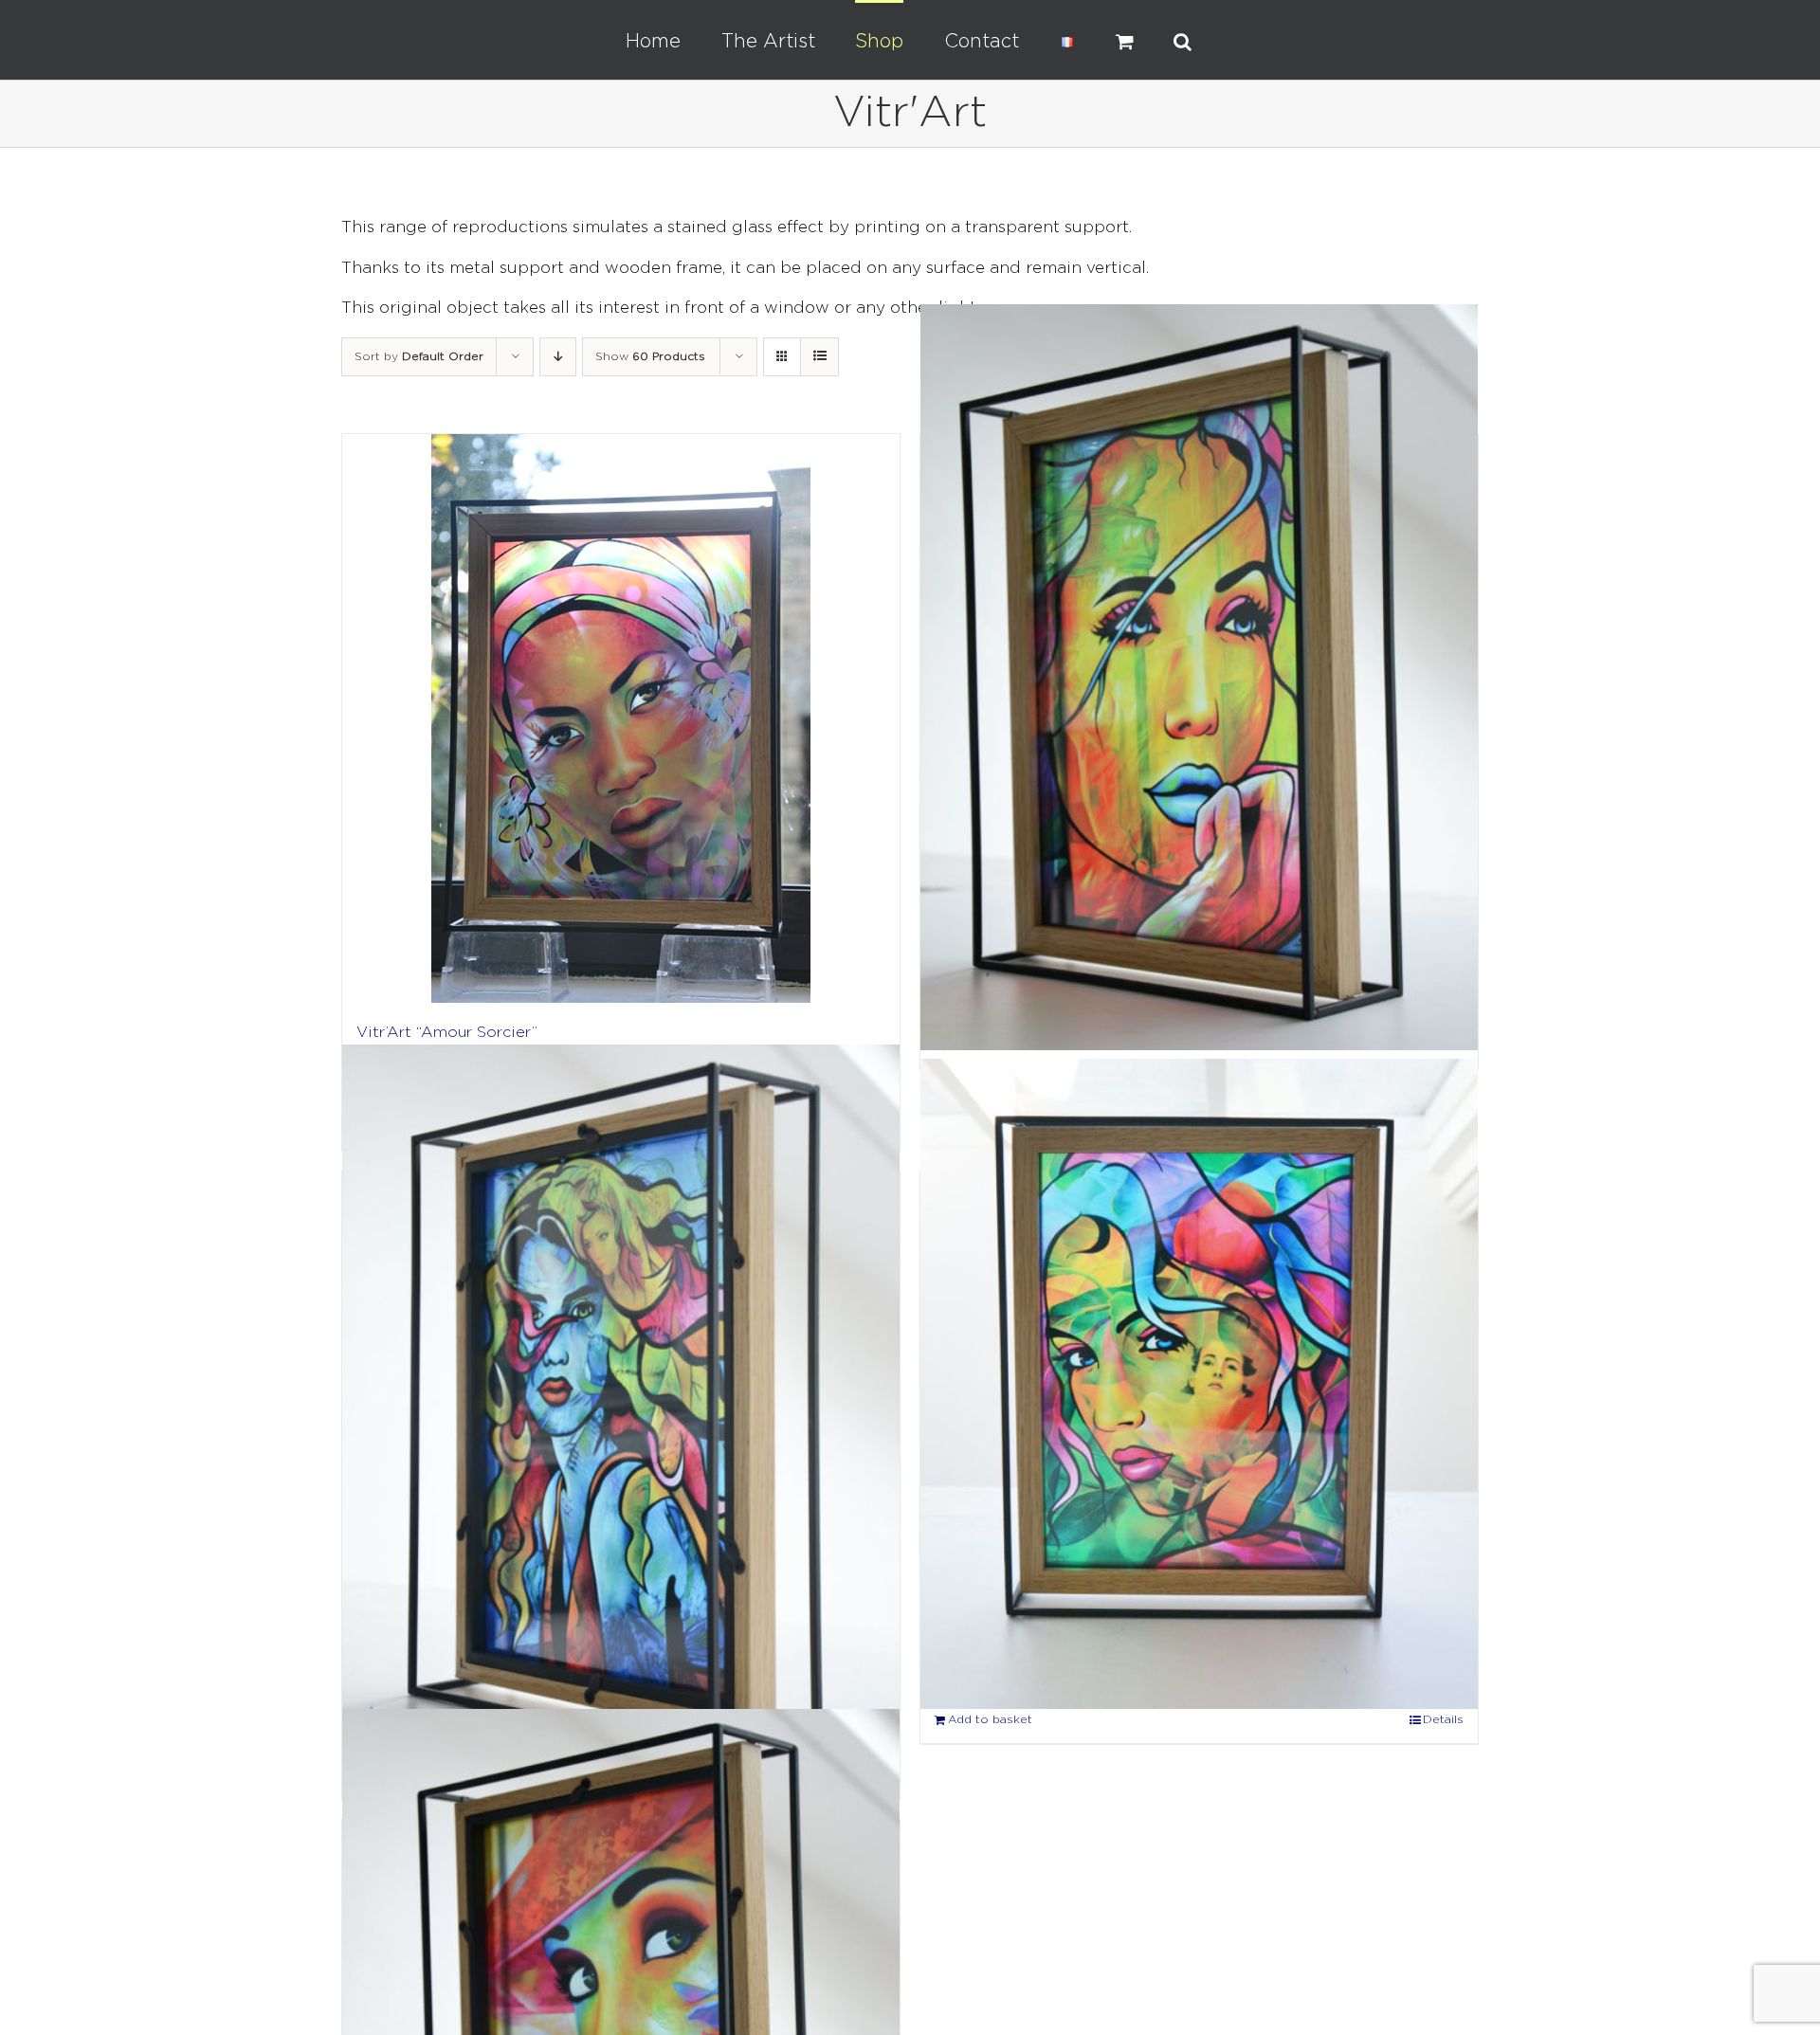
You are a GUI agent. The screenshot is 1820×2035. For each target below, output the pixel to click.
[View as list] (819, 357)
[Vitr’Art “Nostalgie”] (1199, 1384)
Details (1443, 1720)
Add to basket (990, 1720)
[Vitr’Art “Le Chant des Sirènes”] (621, 1412)
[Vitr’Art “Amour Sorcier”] (621, 718)
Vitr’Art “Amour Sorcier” (447, 1033)
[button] (1122, 40)
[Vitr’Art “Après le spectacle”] (1199, 678)
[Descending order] (558, 357)
